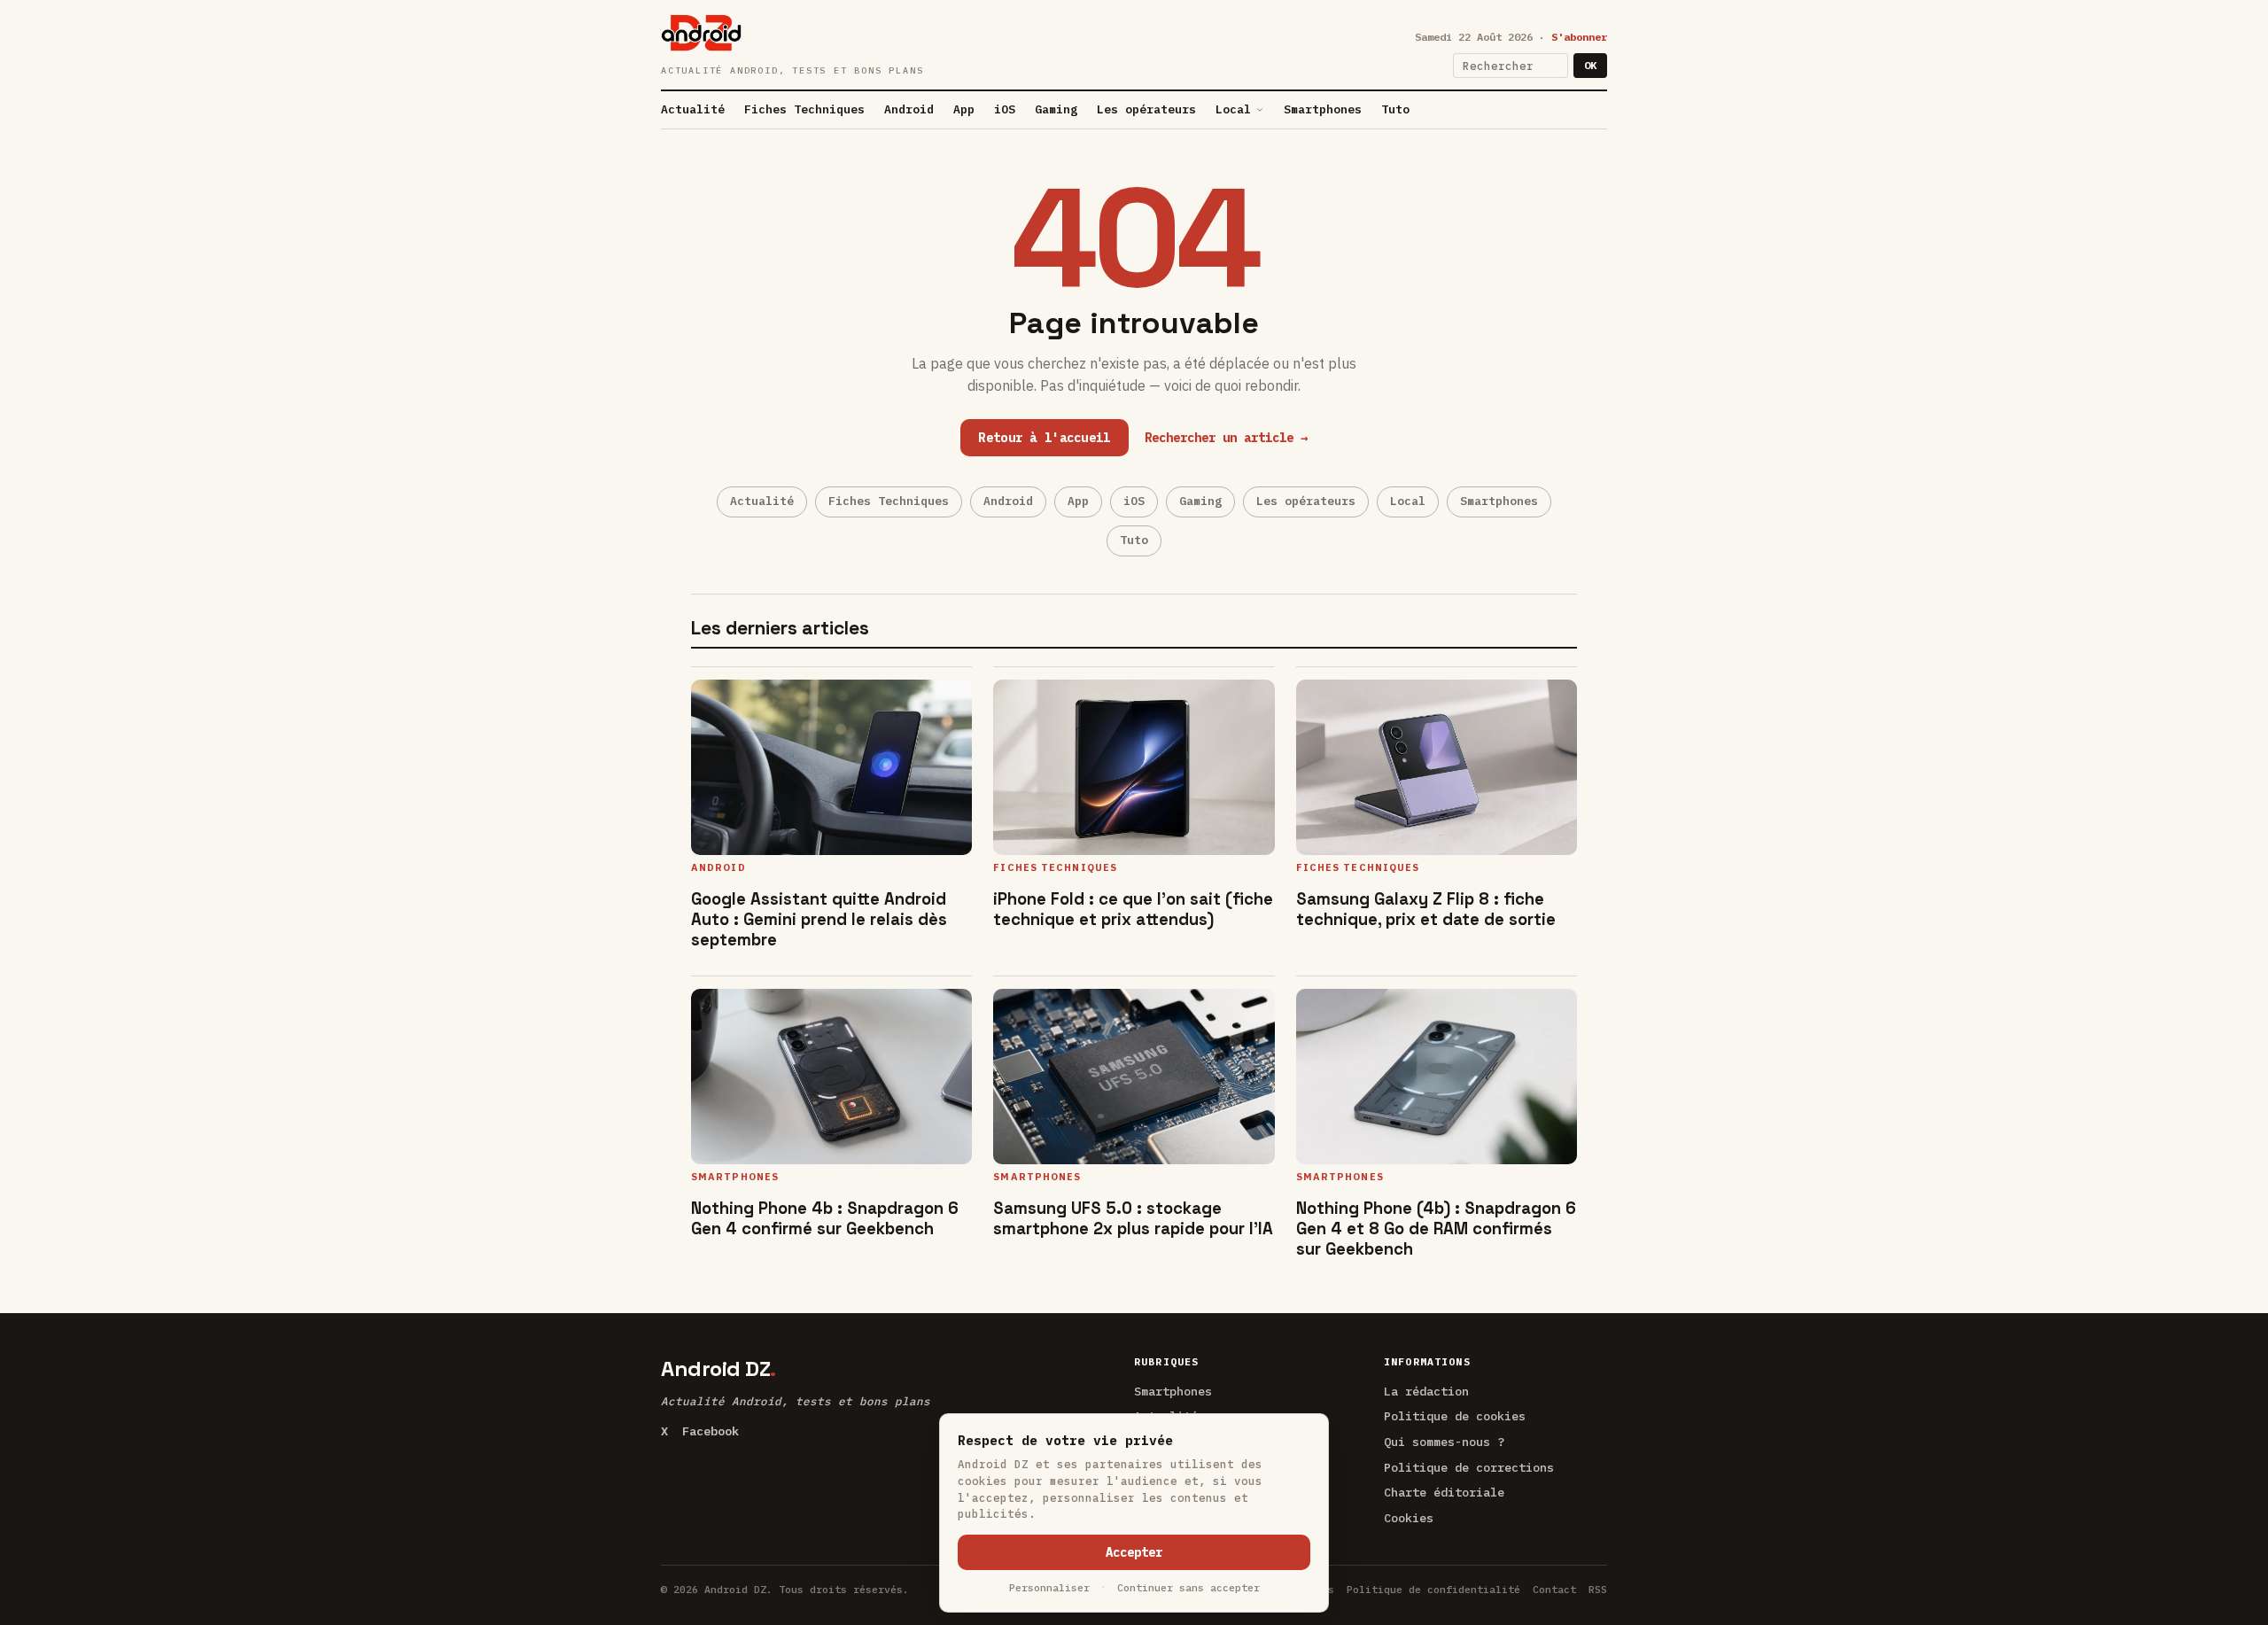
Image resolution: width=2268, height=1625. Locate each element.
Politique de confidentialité (1433, 1589)
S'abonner (1579, 37)
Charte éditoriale (1444, 1492)
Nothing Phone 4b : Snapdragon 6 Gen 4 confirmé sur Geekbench (825, 1218)
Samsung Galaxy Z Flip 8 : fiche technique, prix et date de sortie (1426, 909)
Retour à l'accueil (1044, 438)
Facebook (711, 1431)
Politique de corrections (1469, 1467)
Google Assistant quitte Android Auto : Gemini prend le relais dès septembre (819, 919)
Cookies (1409, 1518)
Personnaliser (1049, 1587)
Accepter (1134, 1552)
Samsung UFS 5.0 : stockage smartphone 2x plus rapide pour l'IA (1133, 1218)
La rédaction (1426, 1391)
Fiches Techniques (804, 109)
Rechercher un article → (1226, 438)
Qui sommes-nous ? (1444, 1442)
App (964, 109)
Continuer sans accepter (1188, 1587)
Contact (1554, 1589)
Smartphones (1323, 109)
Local (1233, 109)
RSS (1598, 1589)
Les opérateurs (1146, 109)
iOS (1005, 109)
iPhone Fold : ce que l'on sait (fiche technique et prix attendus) (1133, 909)
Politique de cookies (1455, 1416)
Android (909, 109)
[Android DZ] (701, 33)
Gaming (1056, 109)
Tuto (1395, 109)
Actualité (693, 109)
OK (1590, 65)
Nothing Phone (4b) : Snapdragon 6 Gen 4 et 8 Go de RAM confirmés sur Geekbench (1436, 1228)
